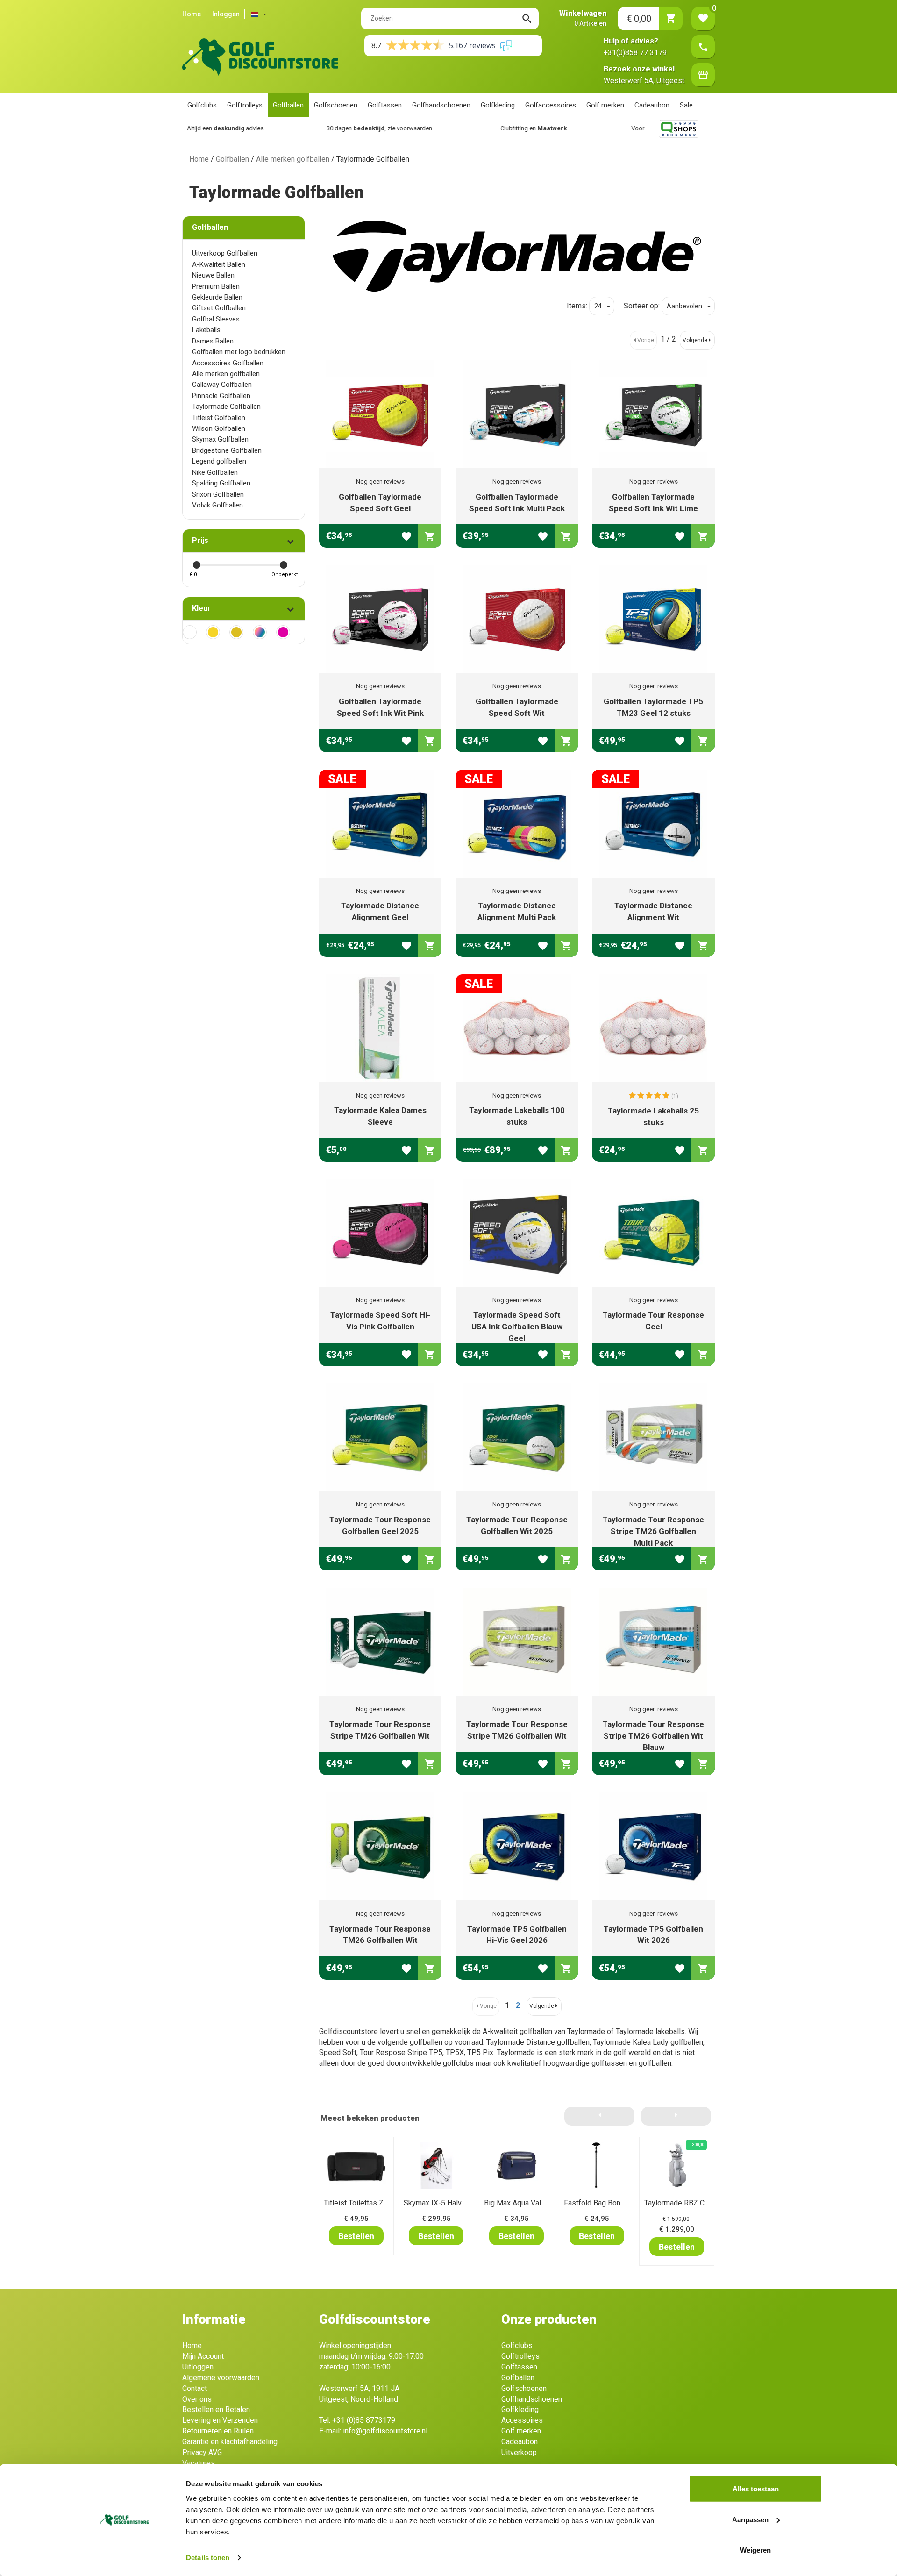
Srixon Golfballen (218, 494)
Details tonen (208, 2558)
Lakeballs (206, 330)
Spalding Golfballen (221, 483)
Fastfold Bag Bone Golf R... (607, 2203)
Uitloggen (198, 2367)
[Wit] (190, 632)
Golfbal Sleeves (216, 319)
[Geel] (236, 632)
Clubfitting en (413, 128)
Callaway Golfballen (222, 385)
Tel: (357, 2420)
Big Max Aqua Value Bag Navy (533, 2203)
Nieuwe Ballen (213, 275)
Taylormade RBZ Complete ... (691, 2203)
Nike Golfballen (215, 472)
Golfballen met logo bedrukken (239, 352)
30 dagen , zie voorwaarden (259, 128)
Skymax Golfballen (220, 439)
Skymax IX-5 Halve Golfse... (449, 2203)
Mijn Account (203, 2356)
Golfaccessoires (551, 105)
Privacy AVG (202, 2452)
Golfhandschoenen (441, 105)
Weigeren (755, 2550)
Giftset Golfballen (219, 308)
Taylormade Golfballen (226, 407)
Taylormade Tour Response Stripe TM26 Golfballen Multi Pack (653, 1531)
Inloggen (226, 14)
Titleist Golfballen (219, 418)
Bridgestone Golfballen (227, 450)
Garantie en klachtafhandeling (230, 2442)
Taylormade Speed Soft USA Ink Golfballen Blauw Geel (517, 1327)
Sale (686, 105)
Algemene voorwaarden (221, 2378)
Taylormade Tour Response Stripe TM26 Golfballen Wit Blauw (653, 1736)
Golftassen (385, 105)
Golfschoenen (336, 105)
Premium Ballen (216, 286)
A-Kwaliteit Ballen (219, 264)
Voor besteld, (568, 128)
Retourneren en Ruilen (218, 2431)
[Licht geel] (213, 632)
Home (192, 14)
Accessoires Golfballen (228, 363)
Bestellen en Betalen (216, 2409)
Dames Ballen (213, 341)
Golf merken (605, 105)
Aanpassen (750, 2519)
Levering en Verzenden (220, 2420)
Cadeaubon (652, 105)
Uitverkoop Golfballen (225, 253)
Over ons (197, 2399)
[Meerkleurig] (260, 632)
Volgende (695, 340)
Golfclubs (202, 105)
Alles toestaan (756, 2489)
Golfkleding (498, 105)
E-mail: (373, 2431)
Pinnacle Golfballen (221, 396)
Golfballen (288, 105)
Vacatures (199, 2463)
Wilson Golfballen (219, 428)
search (527, 19)
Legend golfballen (219, 461)
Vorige (646, 340)
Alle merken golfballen (293, 159)
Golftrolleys (245, 105)
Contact (195, 2388)
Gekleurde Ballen (217, 297)
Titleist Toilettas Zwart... (363, 2203)
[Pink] (283, 632)
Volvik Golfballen (217, 505)
